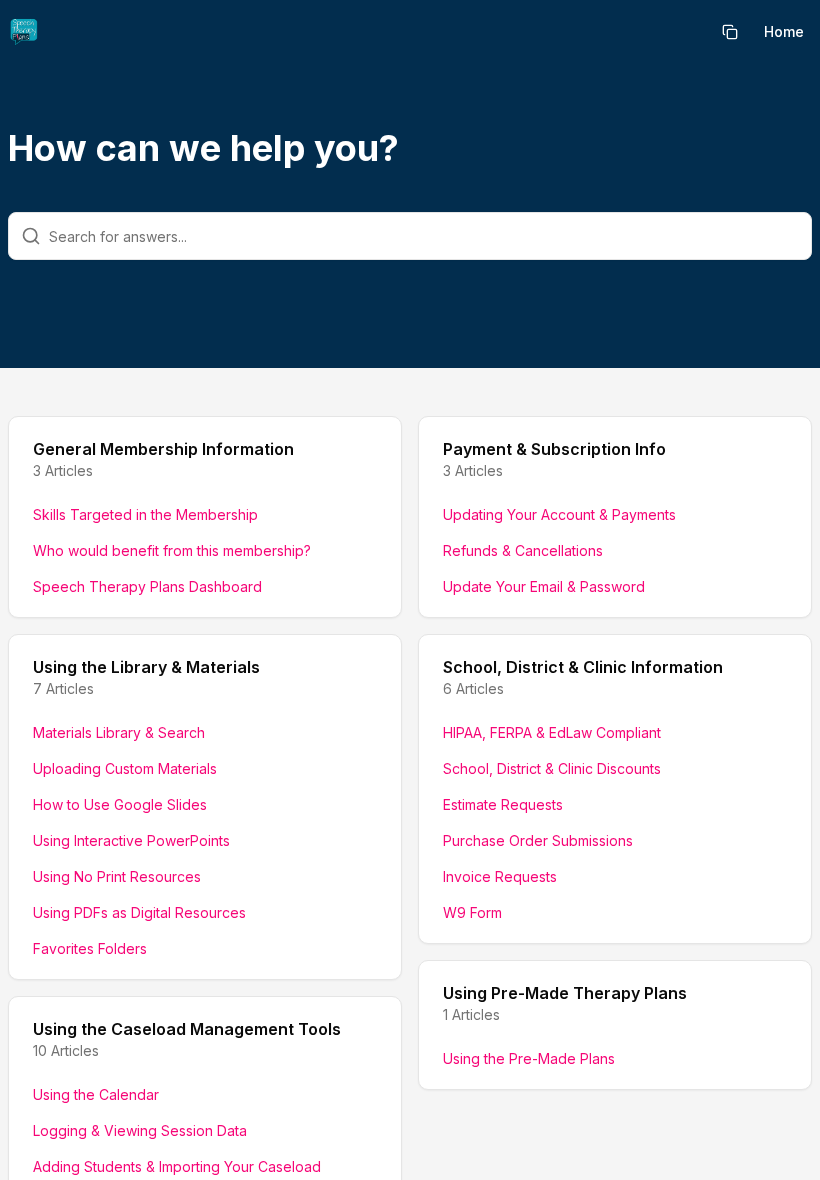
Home (784, 31)
